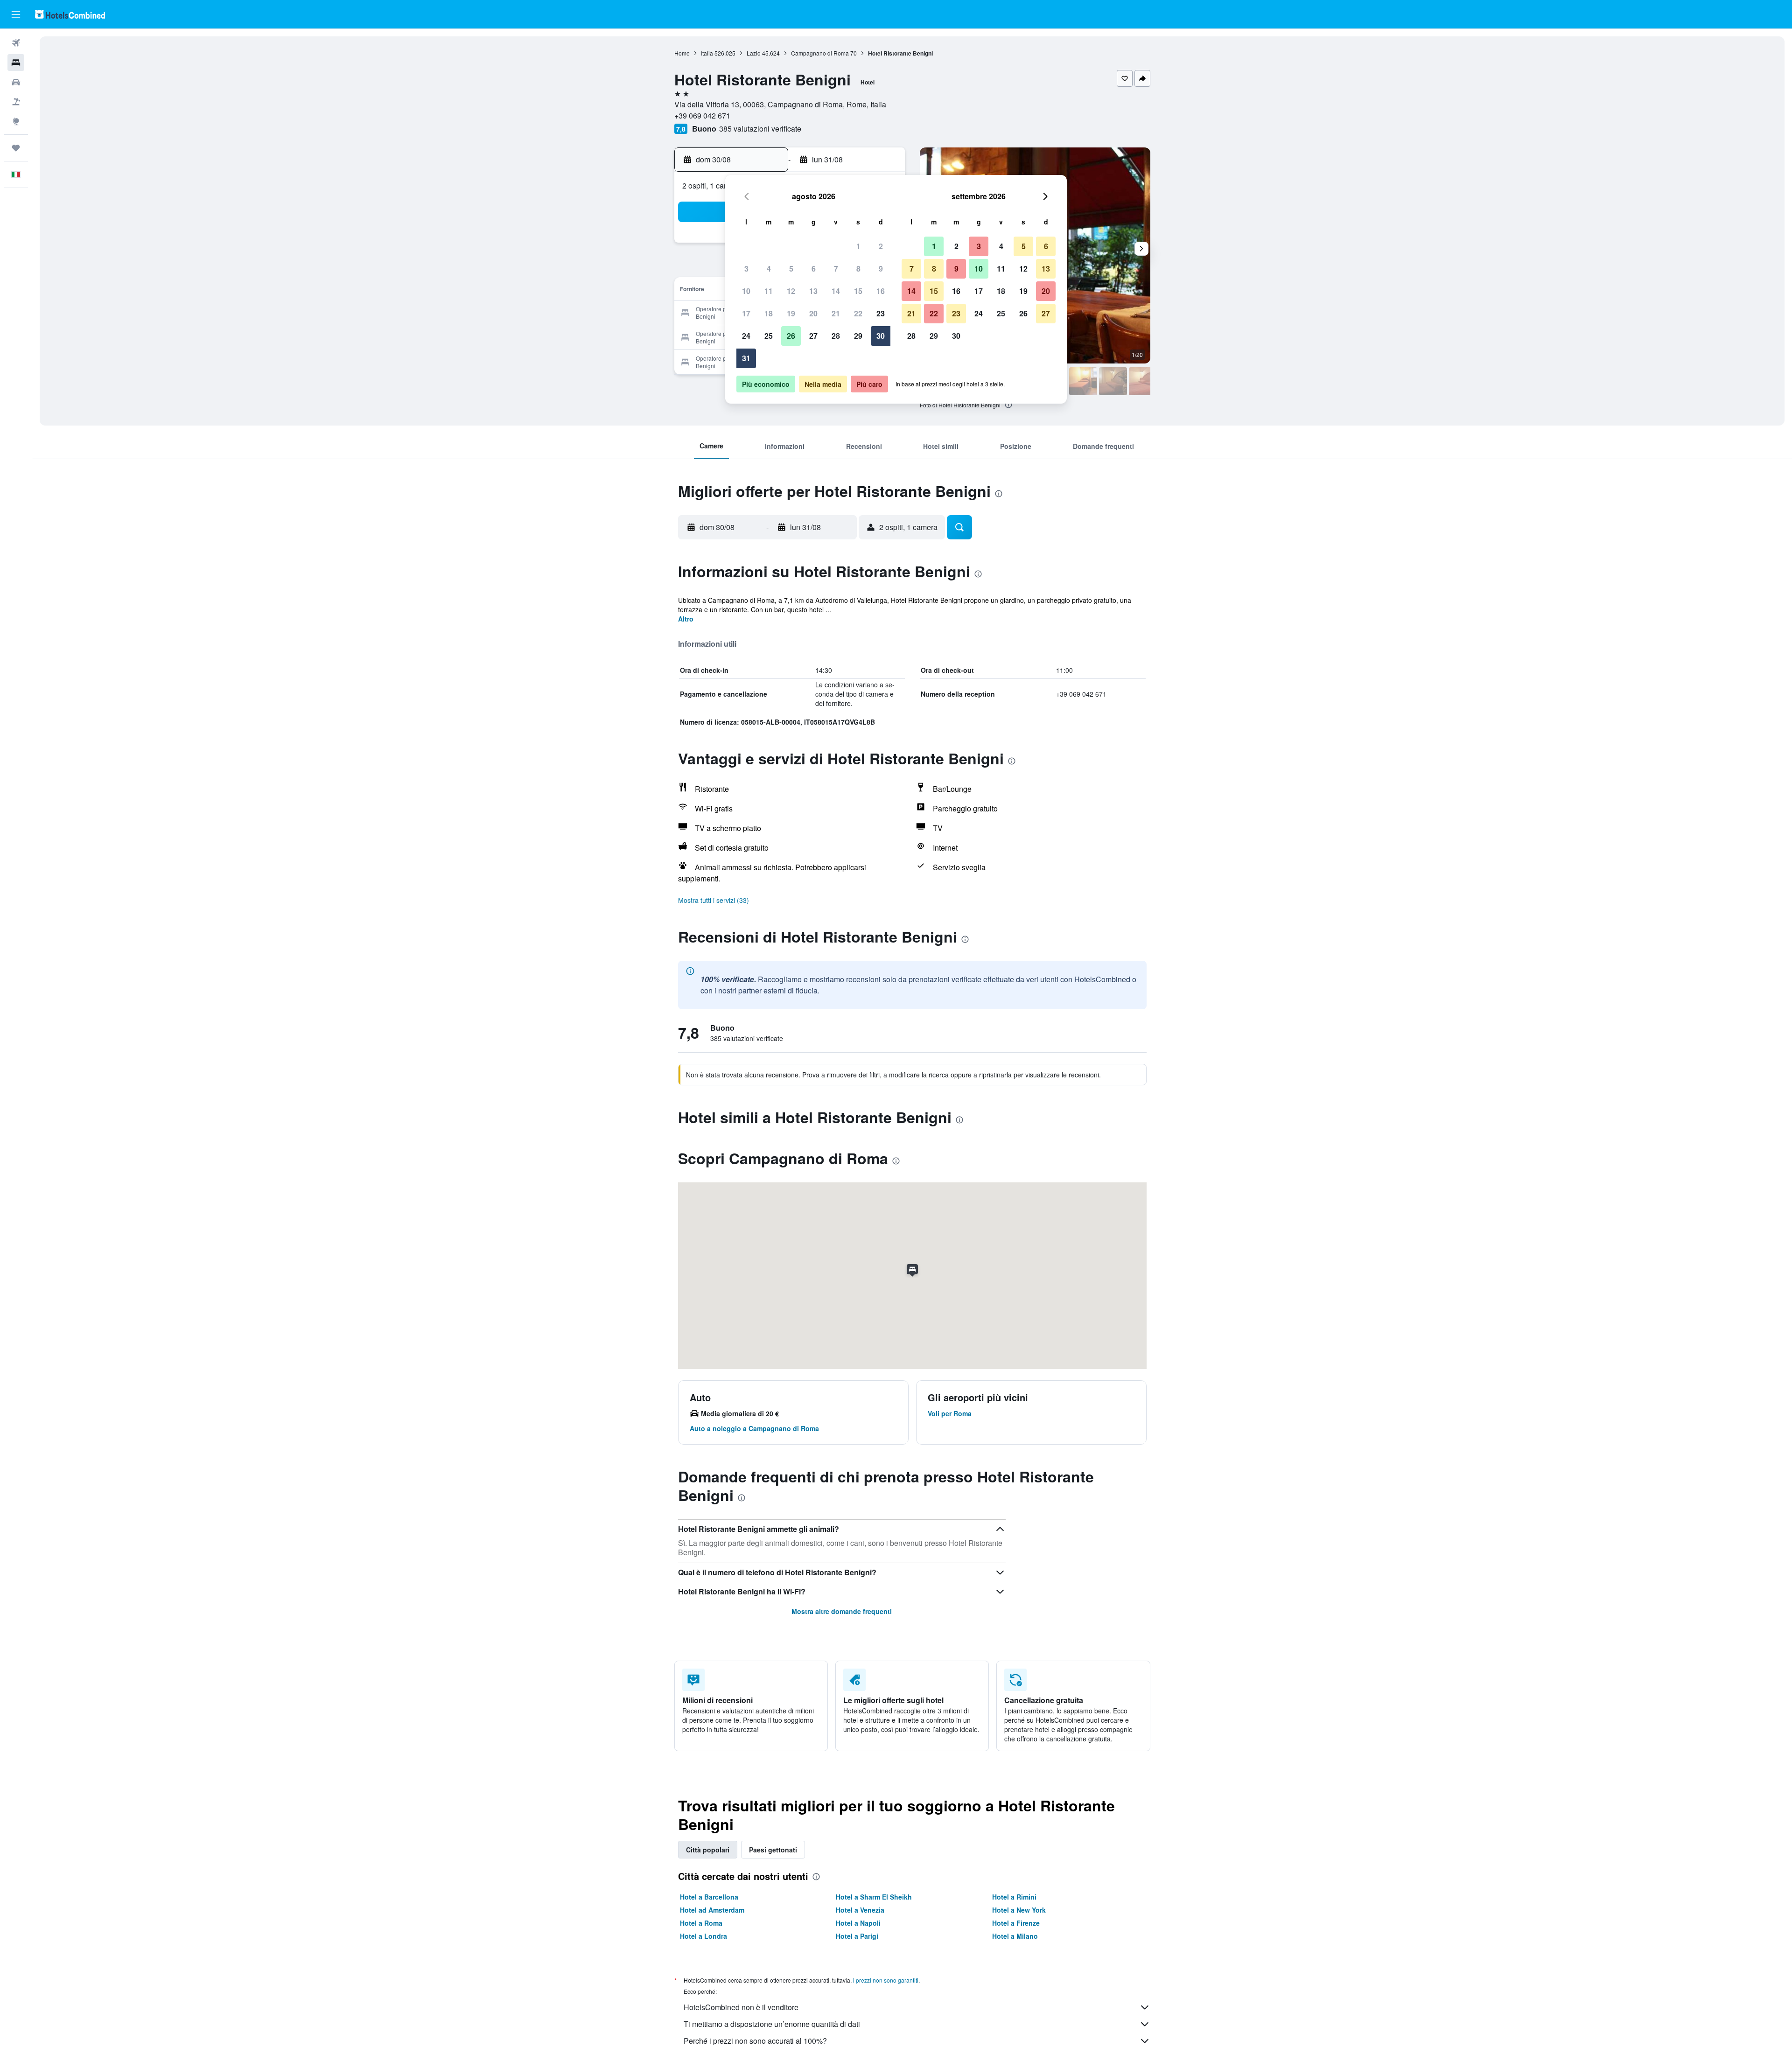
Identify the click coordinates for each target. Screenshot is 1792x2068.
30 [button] (881, 336)
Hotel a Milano (1015, 1936)
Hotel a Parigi (857, 1936)
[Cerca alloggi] (16, 63)
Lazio (754, 53)
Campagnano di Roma (820, 53)
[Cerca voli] (16, 43)
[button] (16, 14)
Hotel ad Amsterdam (712, 1910)
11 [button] (769, 291)
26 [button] (791, 336)
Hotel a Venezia (860, 1910)
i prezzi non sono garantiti (886, 1980)
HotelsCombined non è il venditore (741, 2007)
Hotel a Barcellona (709, 1897)
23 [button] (881, 313)
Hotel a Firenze (1016, 1923)
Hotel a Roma (701, 1923)
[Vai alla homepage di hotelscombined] (70, 14)
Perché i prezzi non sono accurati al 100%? (755, 2041)
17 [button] (746, 313)
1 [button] (858, 246)
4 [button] (769, 269)
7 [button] (836, 269)
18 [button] (769, 313)
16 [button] (881, 291)
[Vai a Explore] (16, 121)
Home (682, 53)
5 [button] (791, 269)
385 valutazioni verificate (760, 129)
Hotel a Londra (703, 1936)
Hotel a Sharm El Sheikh (874, 1897)
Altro (686, 619)
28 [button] (836, 336)
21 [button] (836, 313)
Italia (707, 53)
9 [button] (881, 269)
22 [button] (858, 313)
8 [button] (858, 269)
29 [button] (858, 336)
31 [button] (746, 358)
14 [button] (836, 291)
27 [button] (813, 336)
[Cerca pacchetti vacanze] (16, 102)
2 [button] (881, 246)
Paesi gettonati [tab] (773, 1850)
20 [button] (813, 313)
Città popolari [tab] (708, 1850)
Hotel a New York (1019, 1910)
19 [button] (791, 313)
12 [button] (791, 291)
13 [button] (813, 291)
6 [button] (814, 269)
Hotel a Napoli (858, 1923)
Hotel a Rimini (1014, 1897)
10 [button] (746, 291)
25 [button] (769, 336)
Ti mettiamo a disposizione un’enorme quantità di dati (772, 2024)
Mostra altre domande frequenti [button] (842, 1611)
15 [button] (858, 291)
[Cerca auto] (16, 82)
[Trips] (16, 148)
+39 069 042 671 (702, 115)
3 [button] (746, 269)
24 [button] (746, 336)
